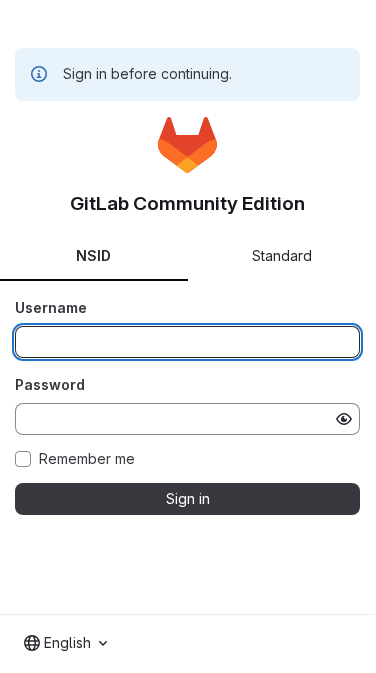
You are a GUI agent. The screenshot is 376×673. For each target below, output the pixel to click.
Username (51, 307)
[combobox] (65, 643)
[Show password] (344, 419)
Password (50, 384)
